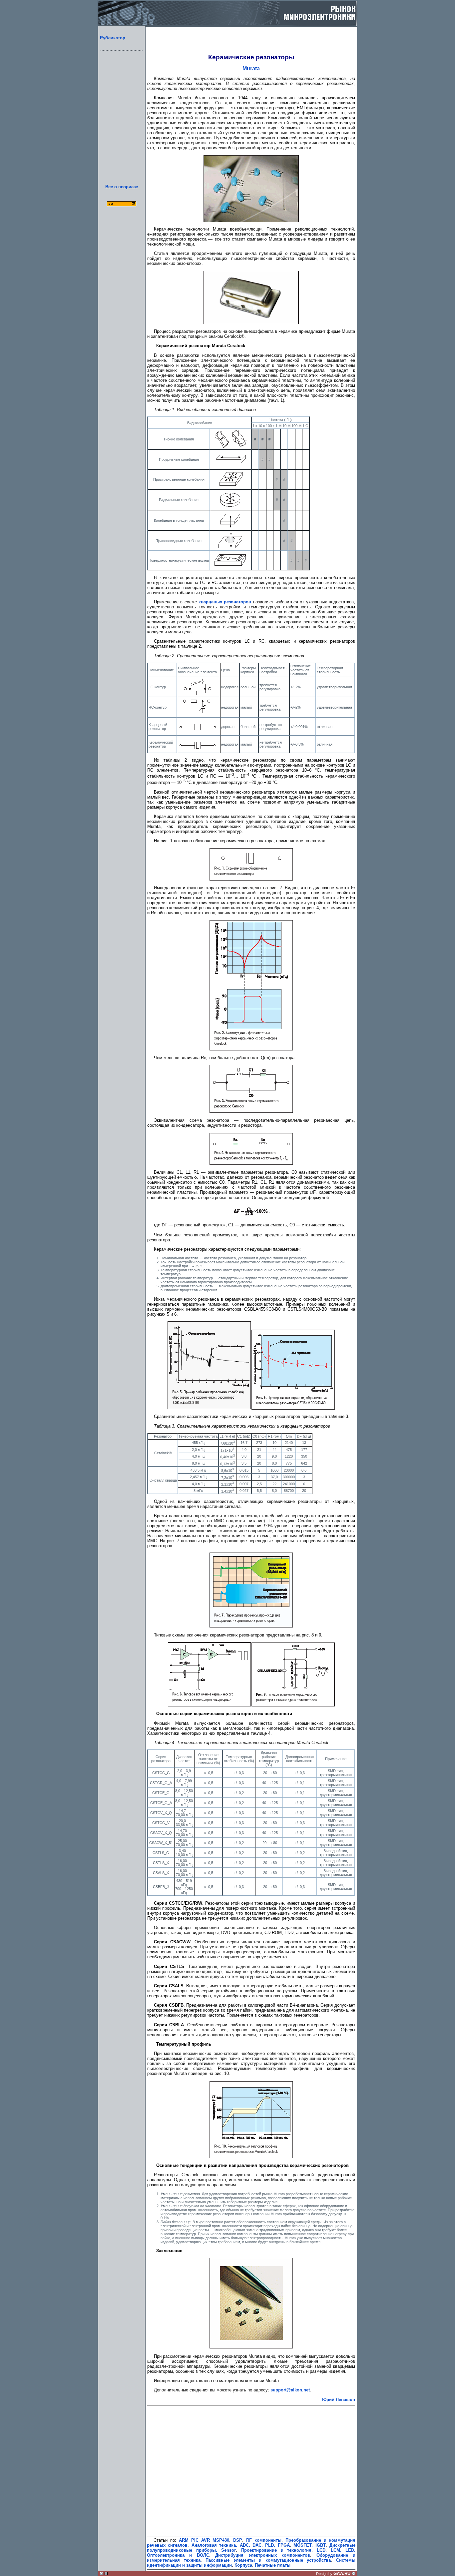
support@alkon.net (290, 2390)
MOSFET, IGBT (309, 2545)
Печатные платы (273, 2565)
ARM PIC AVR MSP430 (204, 2540)
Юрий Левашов (339, 2400)
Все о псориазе (122, 187)
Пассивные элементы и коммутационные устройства (268, 2560)
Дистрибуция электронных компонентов (263, 2555)
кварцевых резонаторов (225, 602)
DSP (238, 2540)
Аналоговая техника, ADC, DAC (227, 2545)
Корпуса (243, 2565)
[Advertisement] (122, 125)
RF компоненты (264, 2540)
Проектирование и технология (276, 2550)
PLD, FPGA (277, 2545)
